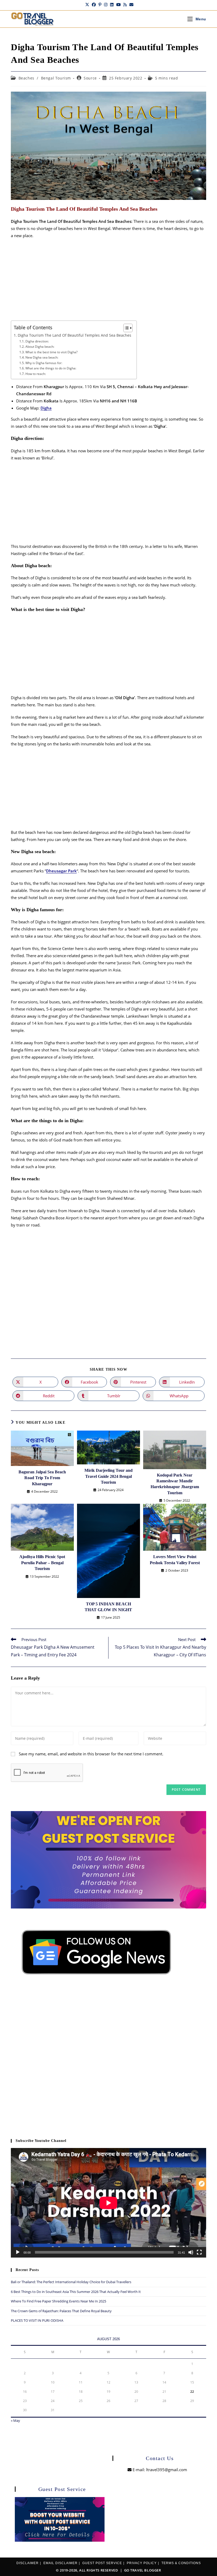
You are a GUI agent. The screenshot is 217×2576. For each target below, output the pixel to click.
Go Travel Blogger (143, 2570)
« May (15, 2420)
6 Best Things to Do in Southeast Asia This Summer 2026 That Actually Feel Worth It (76, 2292)
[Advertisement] (108, 281)
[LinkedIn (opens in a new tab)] (112, 4)
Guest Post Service (102, 2563)
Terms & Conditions (181, 2563)
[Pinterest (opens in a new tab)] (100, 4)
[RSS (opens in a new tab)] (125, 4)
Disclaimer (28, 2563)
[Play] (18, 2252)
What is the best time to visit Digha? (51, 352)
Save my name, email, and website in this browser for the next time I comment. (91, 1754)
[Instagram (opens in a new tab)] (106, 4)
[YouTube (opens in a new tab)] (118, 4)
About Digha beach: (40, 347)
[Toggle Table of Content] (125, 328)
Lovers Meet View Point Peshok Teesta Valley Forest (175, 1560)
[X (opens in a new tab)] (87, 4)
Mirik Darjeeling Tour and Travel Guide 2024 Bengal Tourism (108, 1476)
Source (90, 78)
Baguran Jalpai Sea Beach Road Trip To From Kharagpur (42, 1478)
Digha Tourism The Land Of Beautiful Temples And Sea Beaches (74, 335)
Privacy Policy (142, 2563)
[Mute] (191, 2252)
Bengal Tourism (56, 78)
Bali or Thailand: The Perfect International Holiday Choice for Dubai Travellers (71, 2282)
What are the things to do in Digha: (51, 368)
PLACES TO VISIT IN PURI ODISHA (37, 2320)
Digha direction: (37, 341)
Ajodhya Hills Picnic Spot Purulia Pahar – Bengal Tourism (42, 1563)
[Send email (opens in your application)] (131, 4)
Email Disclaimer (60, 2563)
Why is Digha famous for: (44, 363)
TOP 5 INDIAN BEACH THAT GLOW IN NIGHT (108, 1607)
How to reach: (35, 374)
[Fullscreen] (199, 2252)
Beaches (26, 78)
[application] (108, 2203)
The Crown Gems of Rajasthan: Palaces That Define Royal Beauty (61, 2311)
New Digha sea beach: (42, 357)
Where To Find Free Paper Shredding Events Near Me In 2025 (58, 2301)
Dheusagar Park (61, 871)
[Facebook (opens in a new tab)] (94, 4)
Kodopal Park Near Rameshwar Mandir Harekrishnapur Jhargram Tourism (175, 1484)
